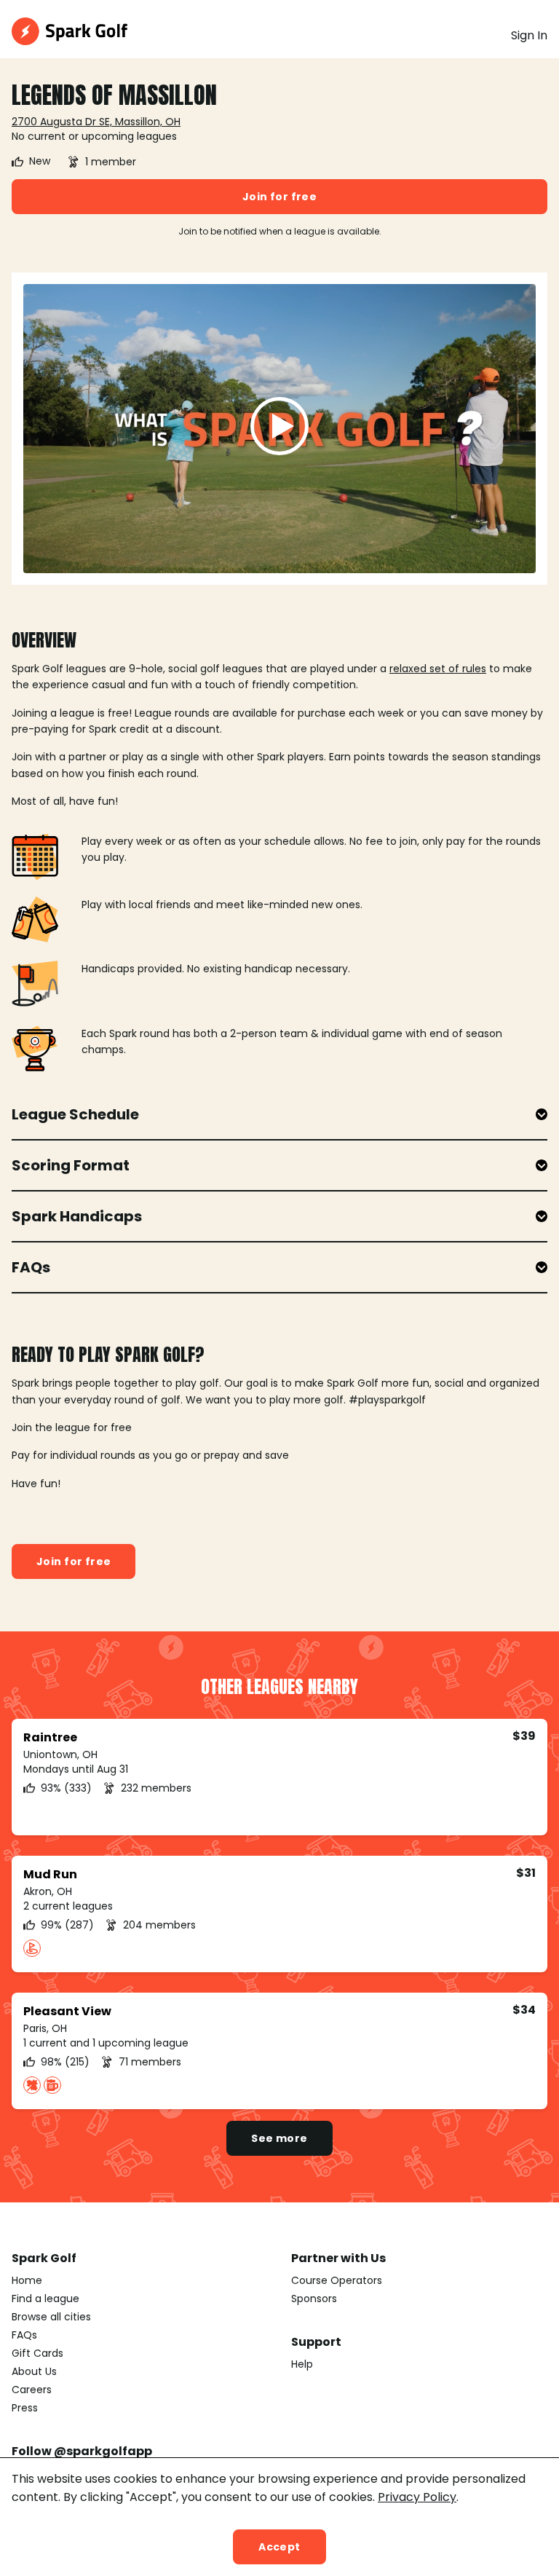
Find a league (45, 2299)
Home (27, 2280)
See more (279, 2138)
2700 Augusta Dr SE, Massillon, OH (96, 122)
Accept (279, 2547)
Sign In (529, 35)
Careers (32, 2390)
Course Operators (337, 2280)
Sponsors (314, 2299)
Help (302, 2364)
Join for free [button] (279, 197)
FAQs (24, 2335)
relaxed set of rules (438, 669)
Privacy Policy (417, 2497)
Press (25, 2408)
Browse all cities (51, 2317)
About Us (34, 2371)
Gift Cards (37, 2353)
